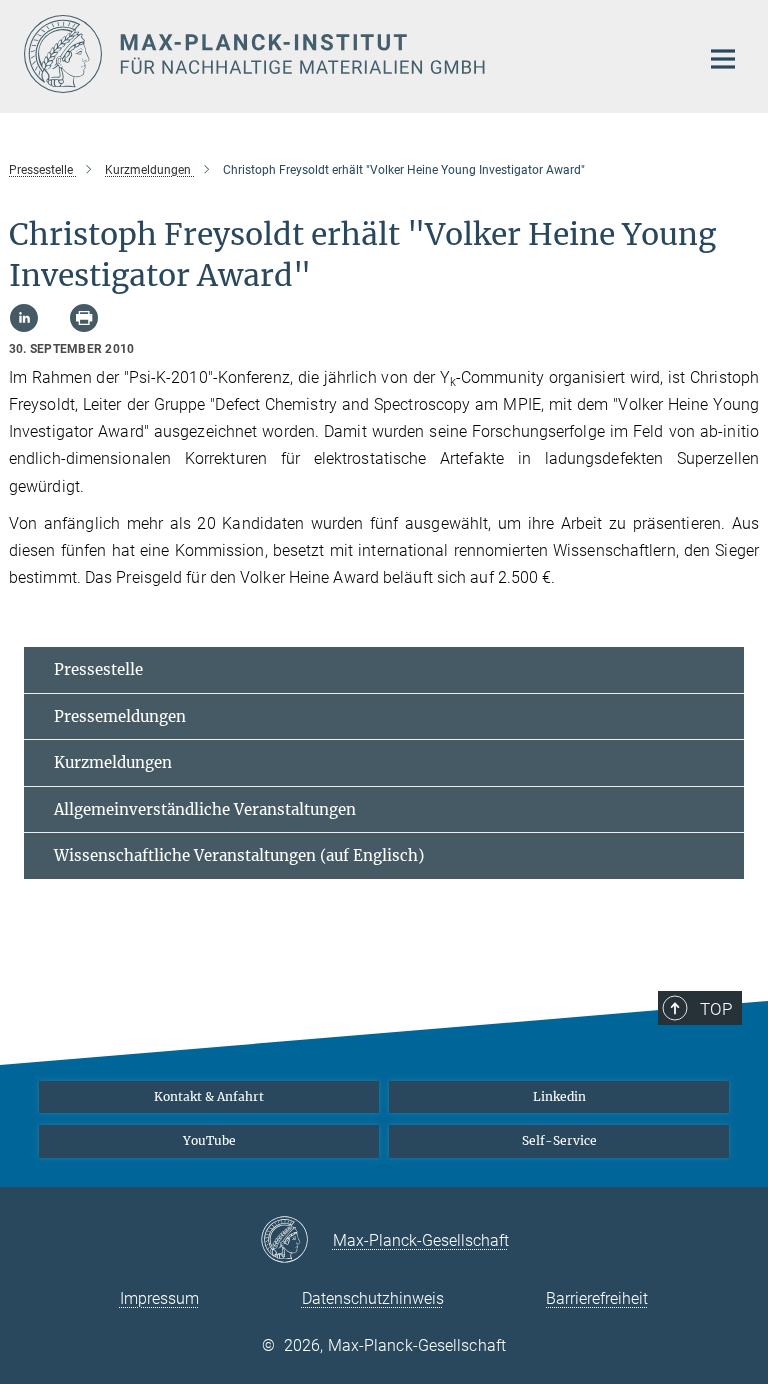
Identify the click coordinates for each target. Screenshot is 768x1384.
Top (716, 1009)
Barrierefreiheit (597, 1298)
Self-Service (559, 1140)
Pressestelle (98, 669)
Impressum (159, 1298)
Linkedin (559, 1096)
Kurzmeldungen (113, 762)
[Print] (84, 318)
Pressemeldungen (120, 716)
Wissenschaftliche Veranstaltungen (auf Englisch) (239, 855)
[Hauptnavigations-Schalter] (723, 59)
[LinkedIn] (24, 318)
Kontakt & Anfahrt (209, 1096)
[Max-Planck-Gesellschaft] (296, 1241)
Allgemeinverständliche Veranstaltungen (205, 809)
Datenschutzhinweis (373, 1298)
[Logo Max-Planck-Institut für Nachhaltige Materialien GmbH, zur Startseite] (349, 54)
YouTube (209, 1140)
